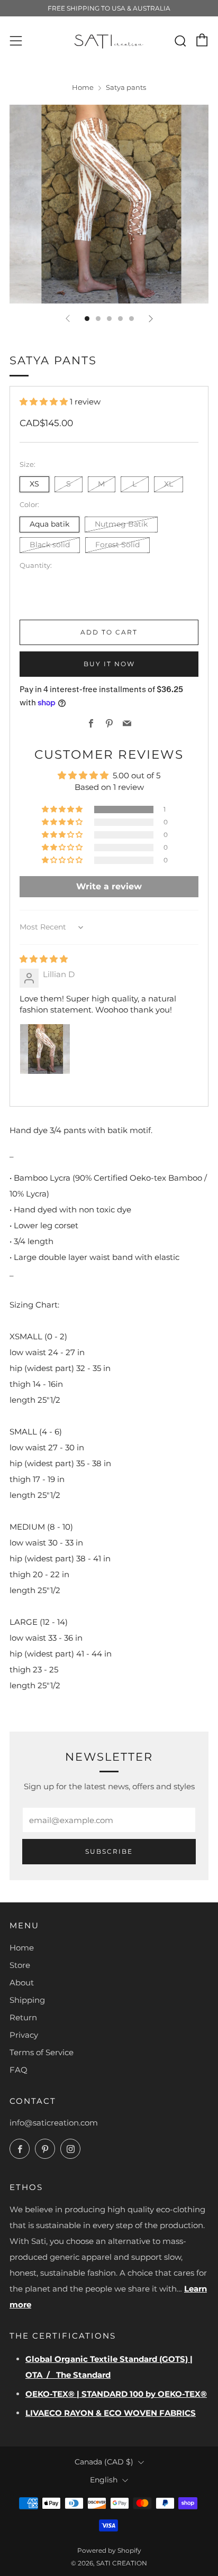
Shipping (27, 2000)
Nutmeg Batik (121, 524)
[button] (45, 402)
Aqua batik (49, 524)
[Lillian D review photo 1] (45, 1049)
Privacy (24, 2035)
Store (20, 1965)
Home (83, 88)
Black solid (50, 545)
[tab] (87, 319)
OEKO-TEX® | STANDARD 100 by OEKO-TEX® (116, 2394)
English (104, 2480)
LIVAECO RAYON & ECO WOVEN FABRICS (111, 2413)
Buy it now (109, 664)
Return (23, 2017)
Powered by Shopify (109, 2550)
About (22, 1982)
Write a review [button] (109, 886)
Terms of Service (42, 2052)
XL (169, 484)
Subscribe (109, 1851)
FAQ (19, 2070)
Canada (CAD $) (104, 2462)
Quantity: (36, 566)
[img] (44, 959)
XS (34, 484)
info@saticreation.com (54, 2123)
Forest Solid (117, 545)
